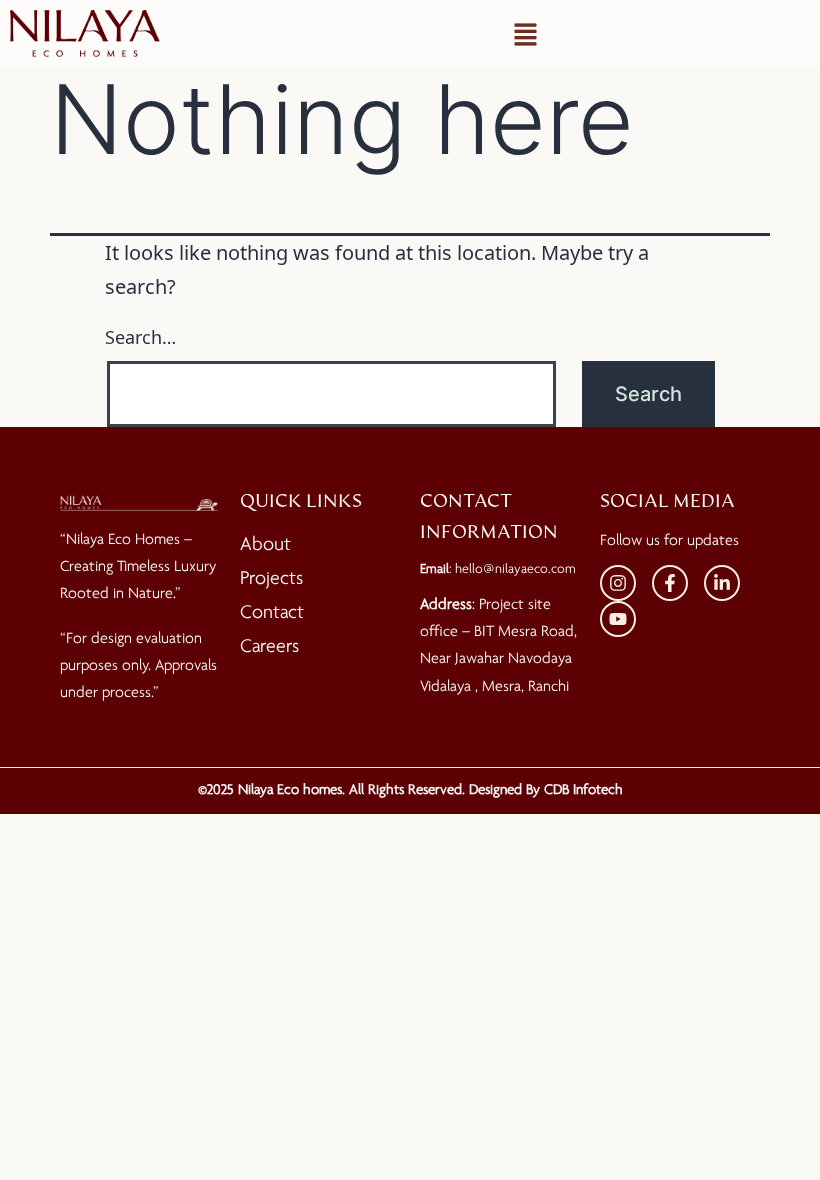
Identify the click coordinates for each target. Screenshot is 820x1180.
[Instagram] (618, 583)
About (265, 545)
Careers (269, 647)
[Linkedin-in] (722, 583)
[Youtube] (618, 619)
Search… (140, 337)
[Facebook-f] (670, 583)
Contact (272, 613)
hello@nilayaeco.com (515, 569)
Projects (271, 579)
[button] (525, 34)
